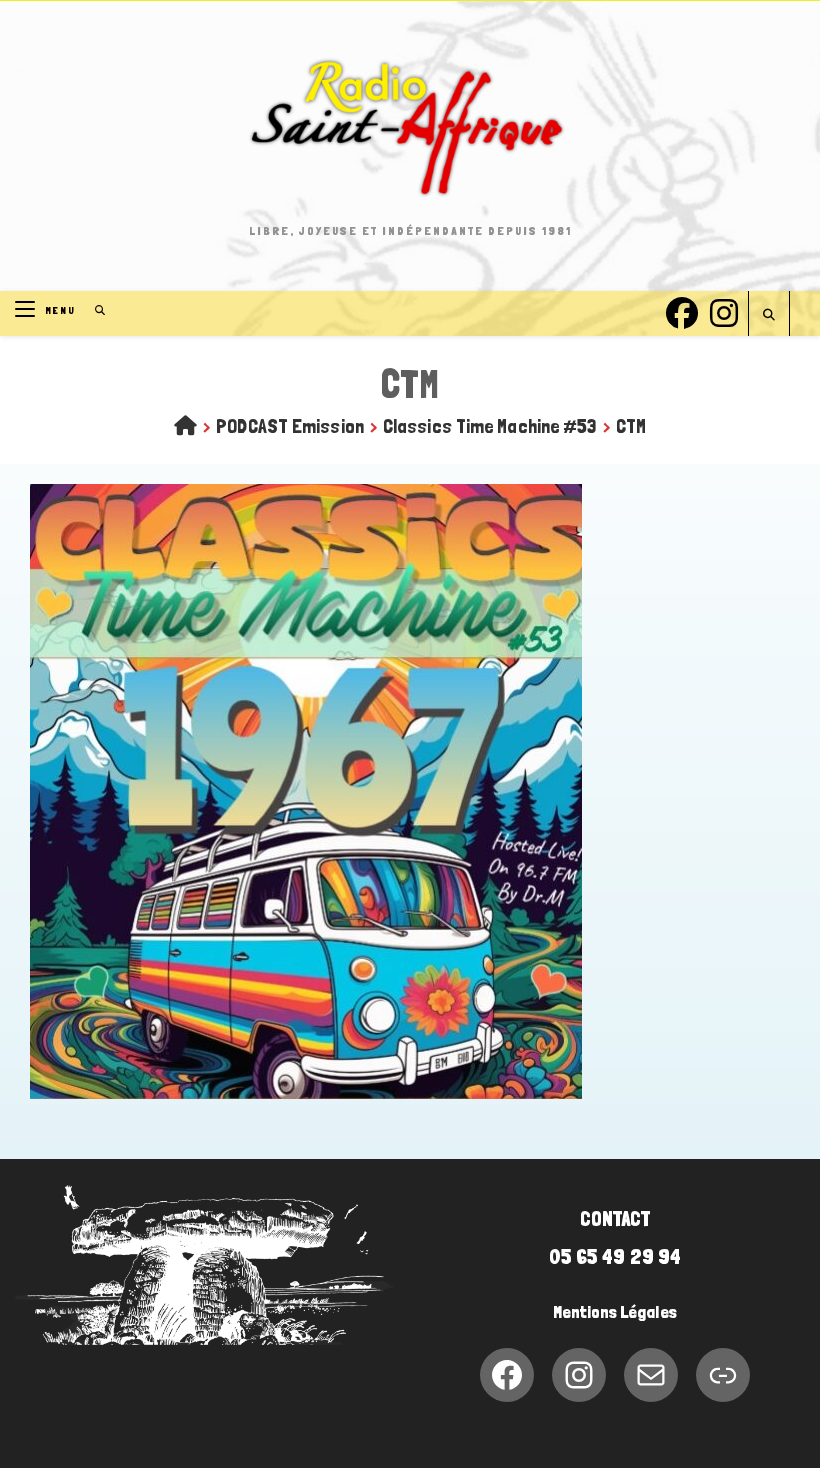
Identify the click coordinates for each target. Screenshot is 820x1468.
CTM (631, 426)
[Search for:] (93, 310)
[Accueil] (185, 426)
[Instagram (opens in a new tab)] (724, 310)
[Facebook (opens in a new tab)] (682, 310)
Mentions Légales (615, 1312)
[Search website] (769, 315)
